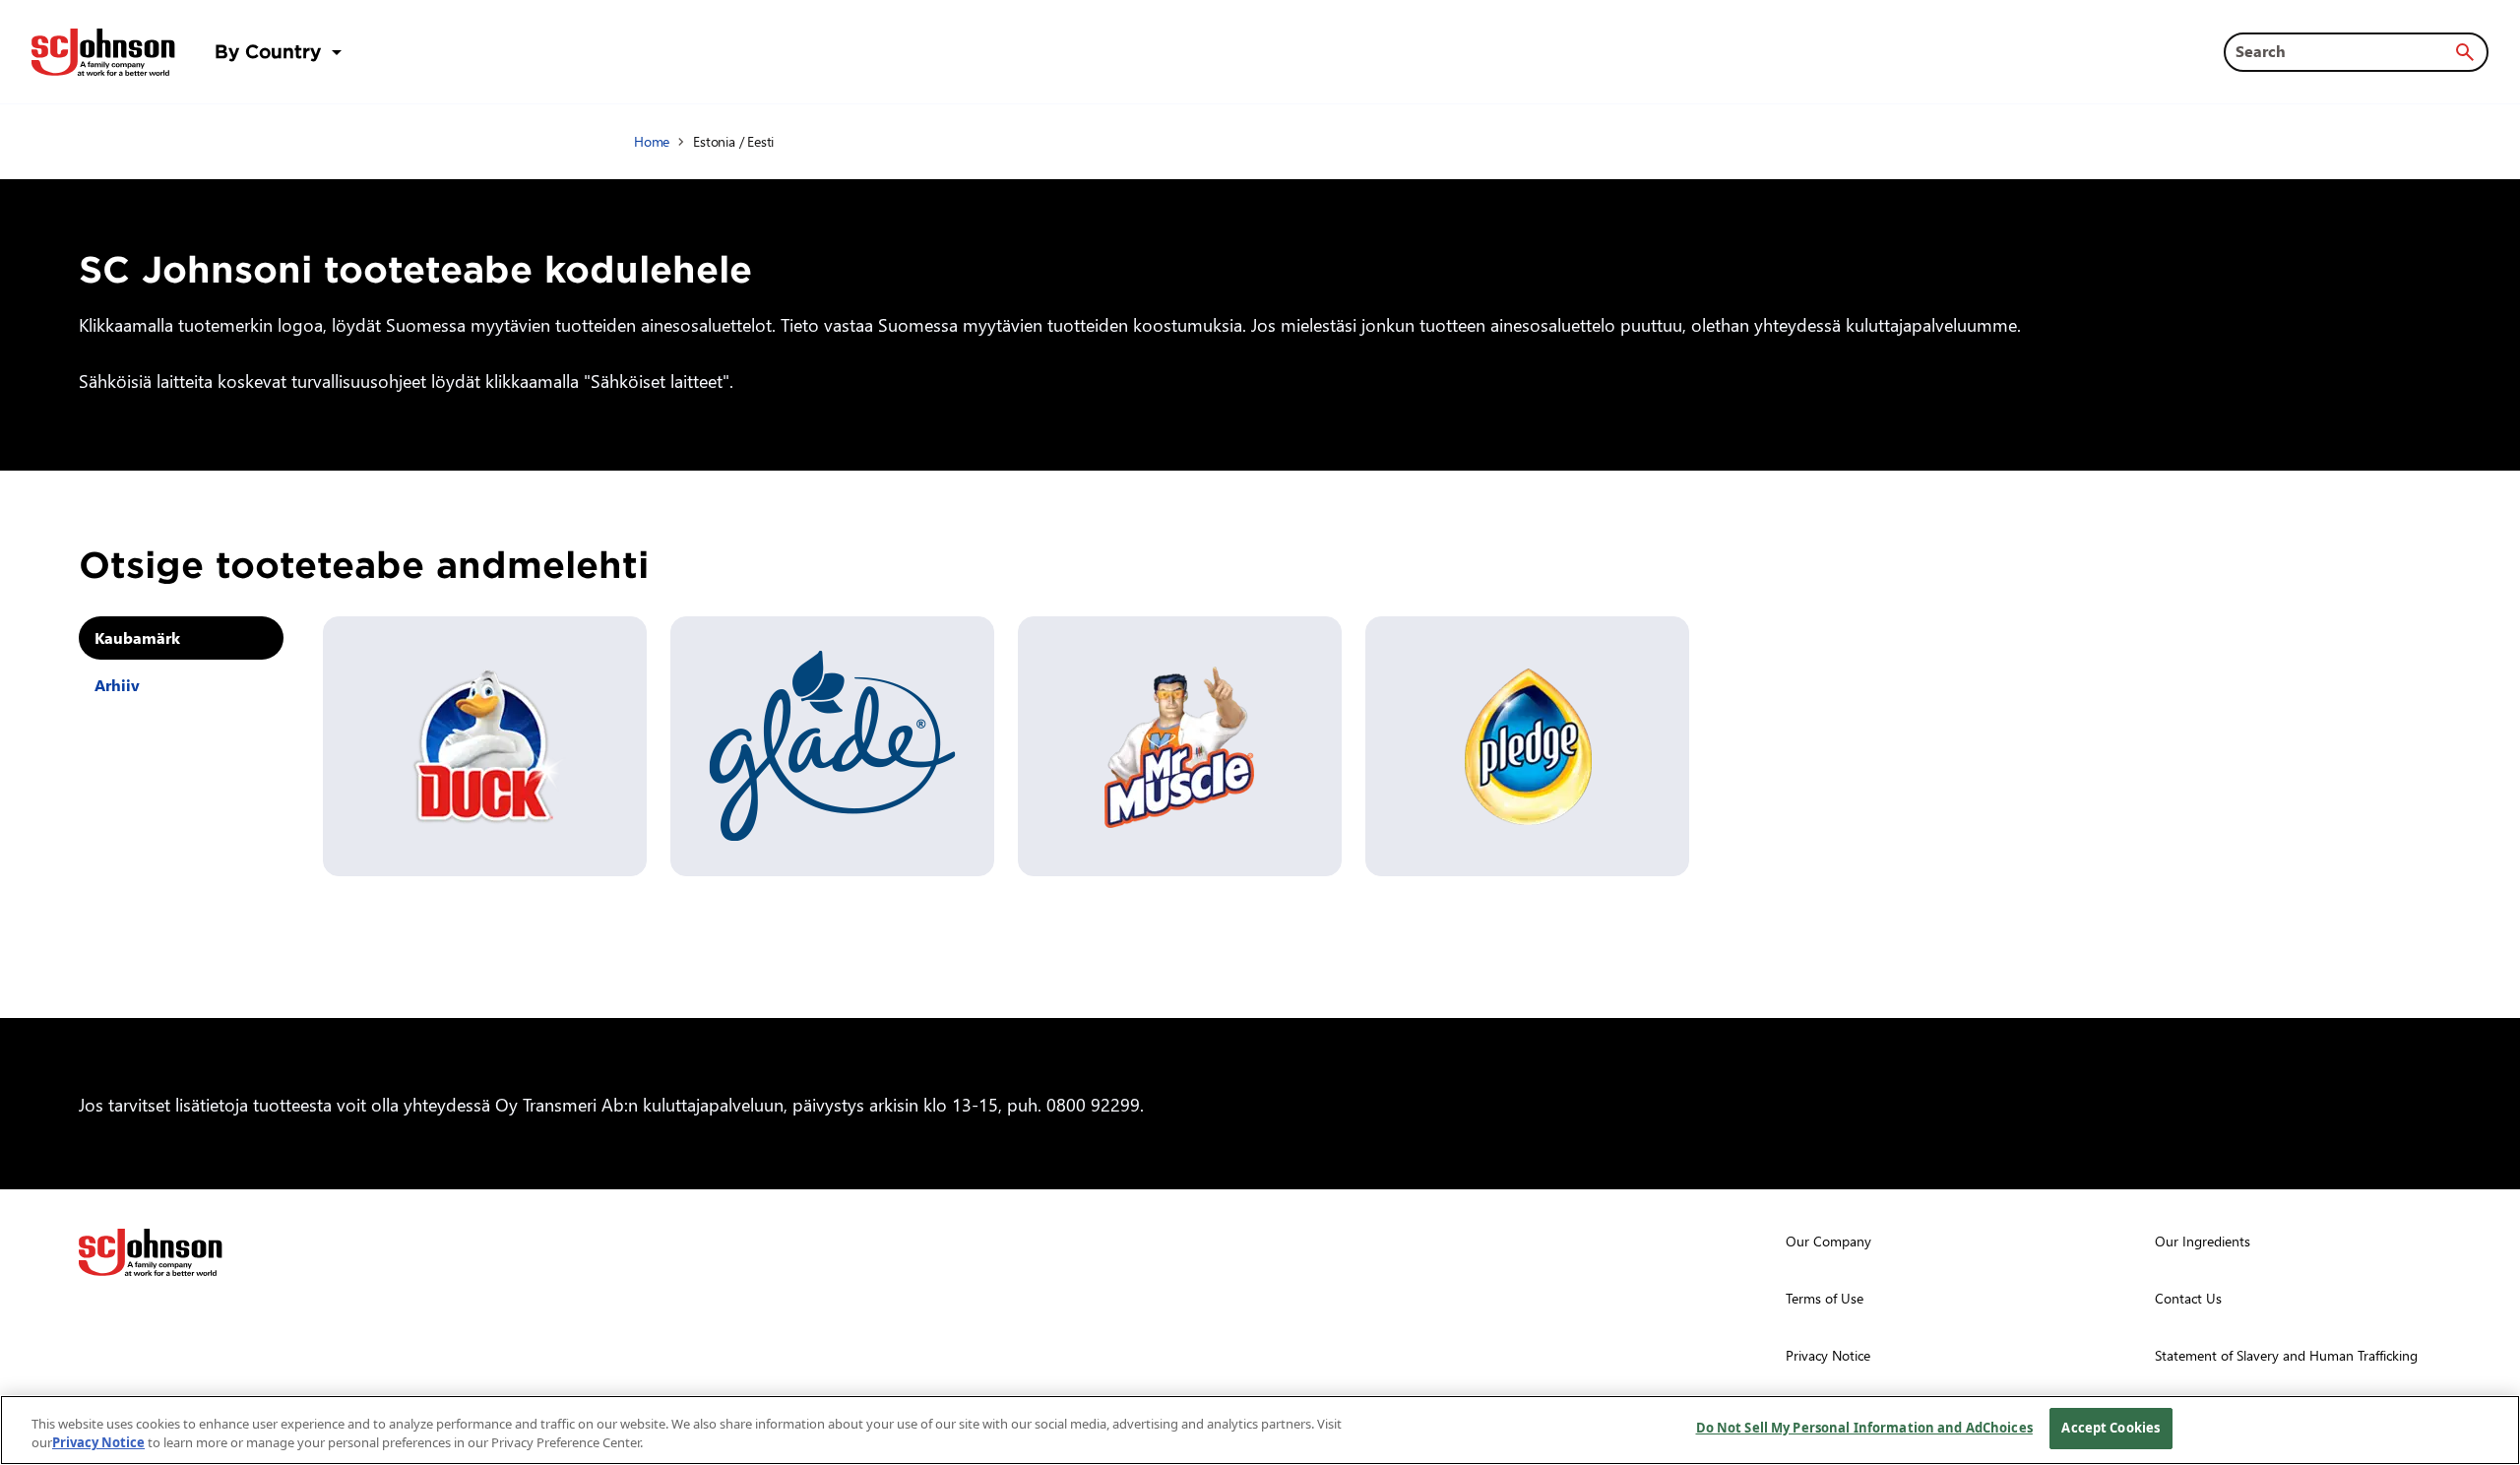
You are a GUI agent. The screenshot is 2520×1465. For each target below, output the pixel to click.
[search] (2465, 52)
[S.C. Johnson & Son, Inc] (151, 1252)
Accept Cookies (2110, 1428)
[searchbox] (2344, 51)
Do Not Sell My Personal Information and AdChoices (1864, 1428)
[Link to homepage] (103, 52)
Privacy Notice (98, 1443)
